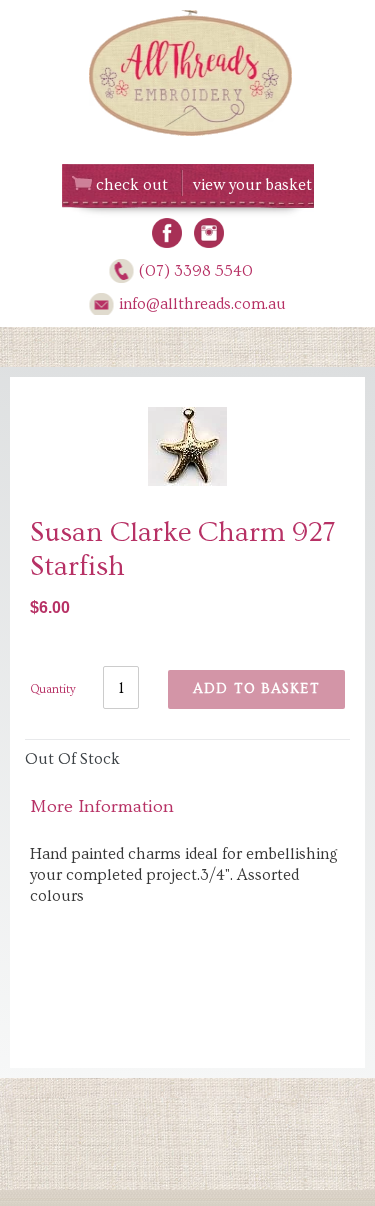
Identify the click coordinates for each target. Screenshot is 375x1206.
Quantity (53, 689)
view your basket (252, 185)
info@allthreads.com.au (202, 304)
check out (132, 185)
